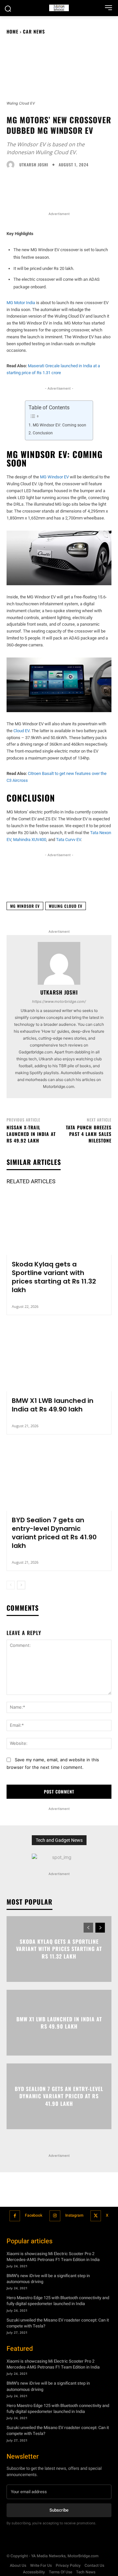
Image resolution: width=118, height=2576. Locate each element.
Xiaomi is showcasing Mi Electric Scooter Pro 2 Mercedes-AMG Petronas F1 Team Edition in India (53, 2257)
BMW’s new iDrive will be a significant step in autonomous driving (48, 2279)
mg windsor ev (25, 906)
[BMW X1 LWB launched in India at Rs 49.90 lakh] (59, 1360)
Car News (34, 31)
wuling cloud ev (66, 906)
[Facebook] (15, 2216)
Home (12, 31)
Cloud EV (21, 731)
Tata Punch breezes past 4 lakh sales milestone (89, 1134)
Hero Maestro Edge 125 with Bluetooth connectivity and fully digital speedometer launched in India (58, 2301)
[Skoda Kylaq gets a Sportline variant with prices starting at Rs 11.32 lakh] (59, 1223)
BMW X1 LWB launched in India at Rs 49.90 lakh (53, 1405)
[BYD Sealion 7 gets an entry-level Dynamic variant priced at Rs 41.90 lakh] (59, 1479)
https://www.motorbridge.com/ (59, 1001)
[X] (96, 2216)
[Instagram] (55, 2216)
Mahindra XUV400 (30, 840)
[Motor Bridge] (59, 8)
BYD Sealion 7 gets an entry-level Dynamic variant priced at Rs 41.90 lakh (54, 1533)
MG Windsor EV (54, 477)
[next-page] (21, 1585)
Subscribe (59, 2510)
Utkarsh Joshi (34, 165)
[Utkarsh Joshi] (12, 165)
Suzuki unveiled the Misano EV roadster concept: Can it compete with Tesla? (58, 2323)
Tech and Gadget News (59, 1840)
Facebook (34, 2215)
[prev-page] (11, 1585)
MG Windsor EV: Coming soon (59, 425)
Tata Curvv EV (69, 840)
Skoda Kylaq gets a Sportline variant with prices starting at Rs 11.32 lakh (54, 1277)
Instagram (74, 2215)
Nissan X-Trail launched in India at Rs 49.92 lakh (31, 1134)
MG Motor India (21, 303)
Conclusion (43, 433)
